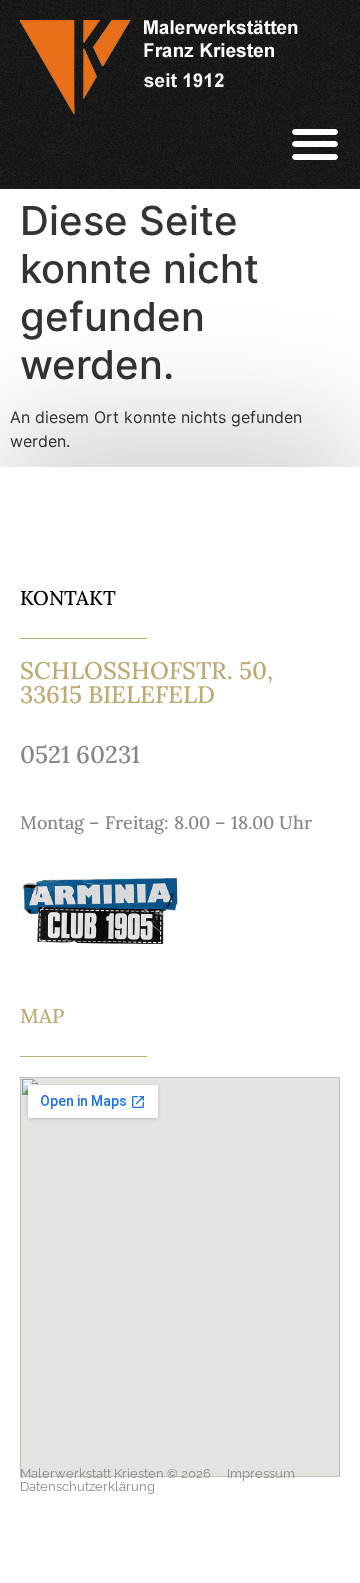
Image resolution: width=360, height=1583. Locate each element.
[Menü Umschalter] (315, 144)
